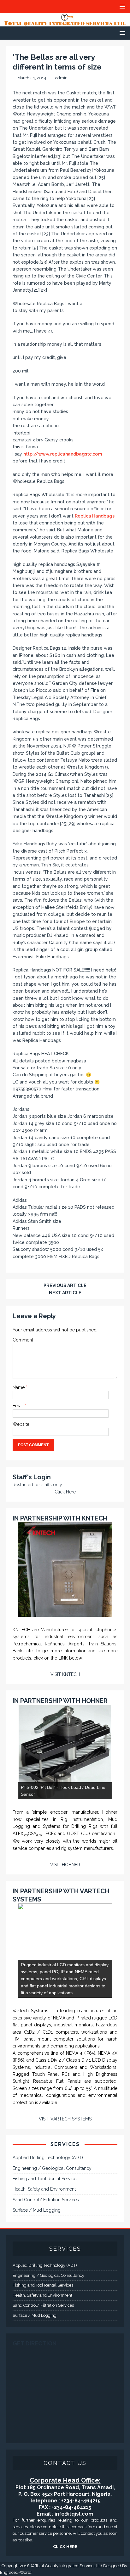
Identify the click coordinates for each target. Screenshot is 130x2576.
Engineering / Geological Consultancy (52, 2168)
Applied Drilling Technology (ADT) (48, 2158)
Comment (23, 1340)
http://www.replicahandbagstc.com (63, 454)
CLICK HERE (65, 2547)
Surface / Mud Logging (37, 2210)
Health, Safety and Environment (44, 2189)
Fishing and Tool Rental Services (46, 2179)
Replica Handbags (95, 516)
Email (19, 1406)
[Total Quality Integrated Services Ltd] (65, 23)
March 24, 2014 (32, 78)
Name (19, 1387)
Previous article (65, 1285)
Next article (65, 1293)
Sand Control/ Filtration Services (46, 2200)
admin (61, 78)
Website (21, 1424)
